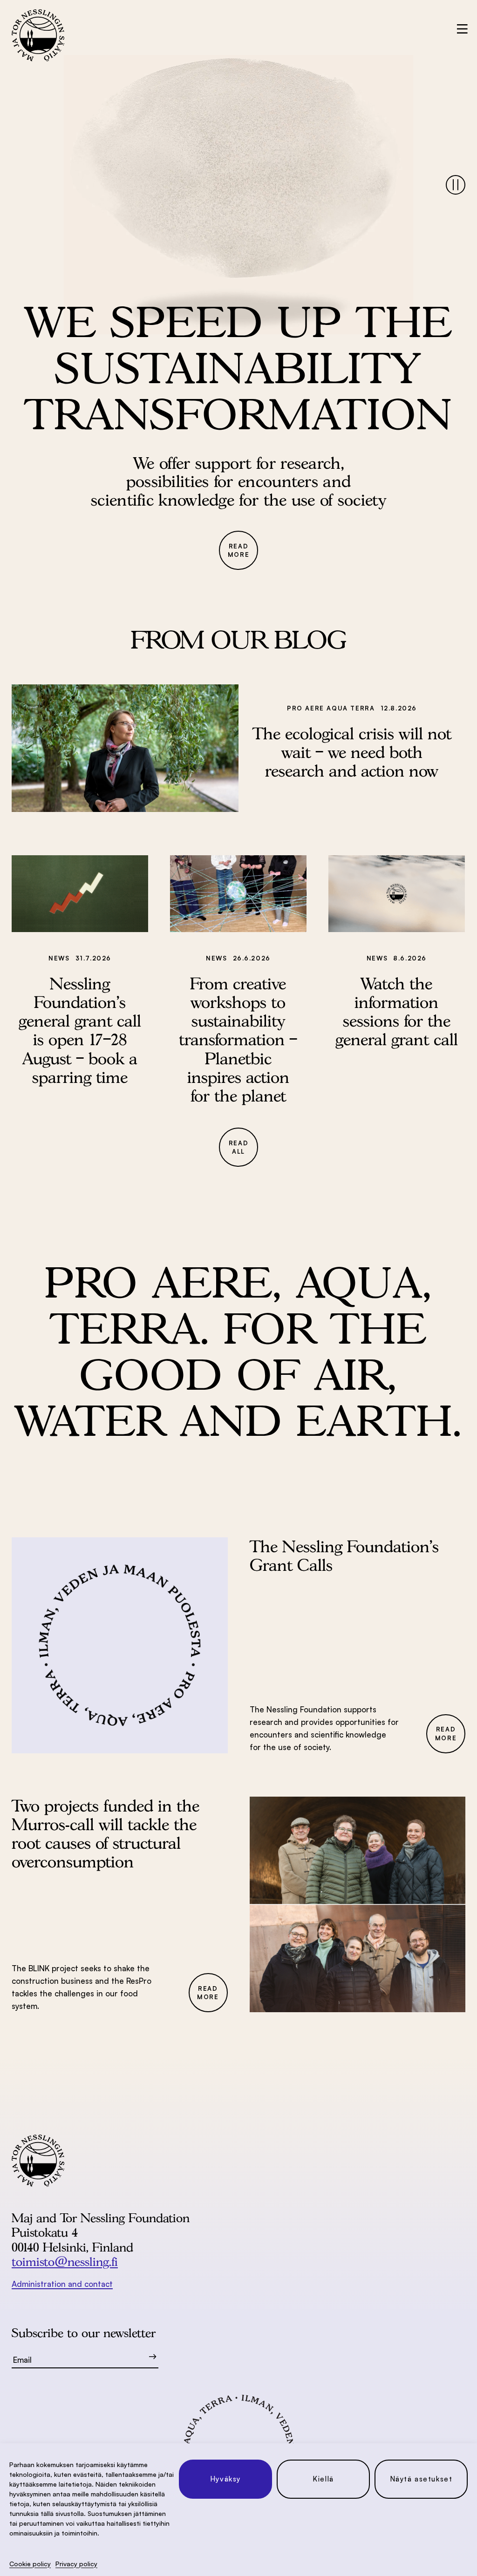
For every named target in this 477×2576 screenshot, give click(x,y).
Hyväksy (225, 2479)
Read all (238, 1147)
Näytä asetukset (421, 2479)
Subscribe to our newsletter (84, 2333)
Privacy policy (76, 2564)
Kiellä (323, 2479)
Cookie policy (30, 2564)
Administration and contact (62, 2284)
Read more (238, 551)
